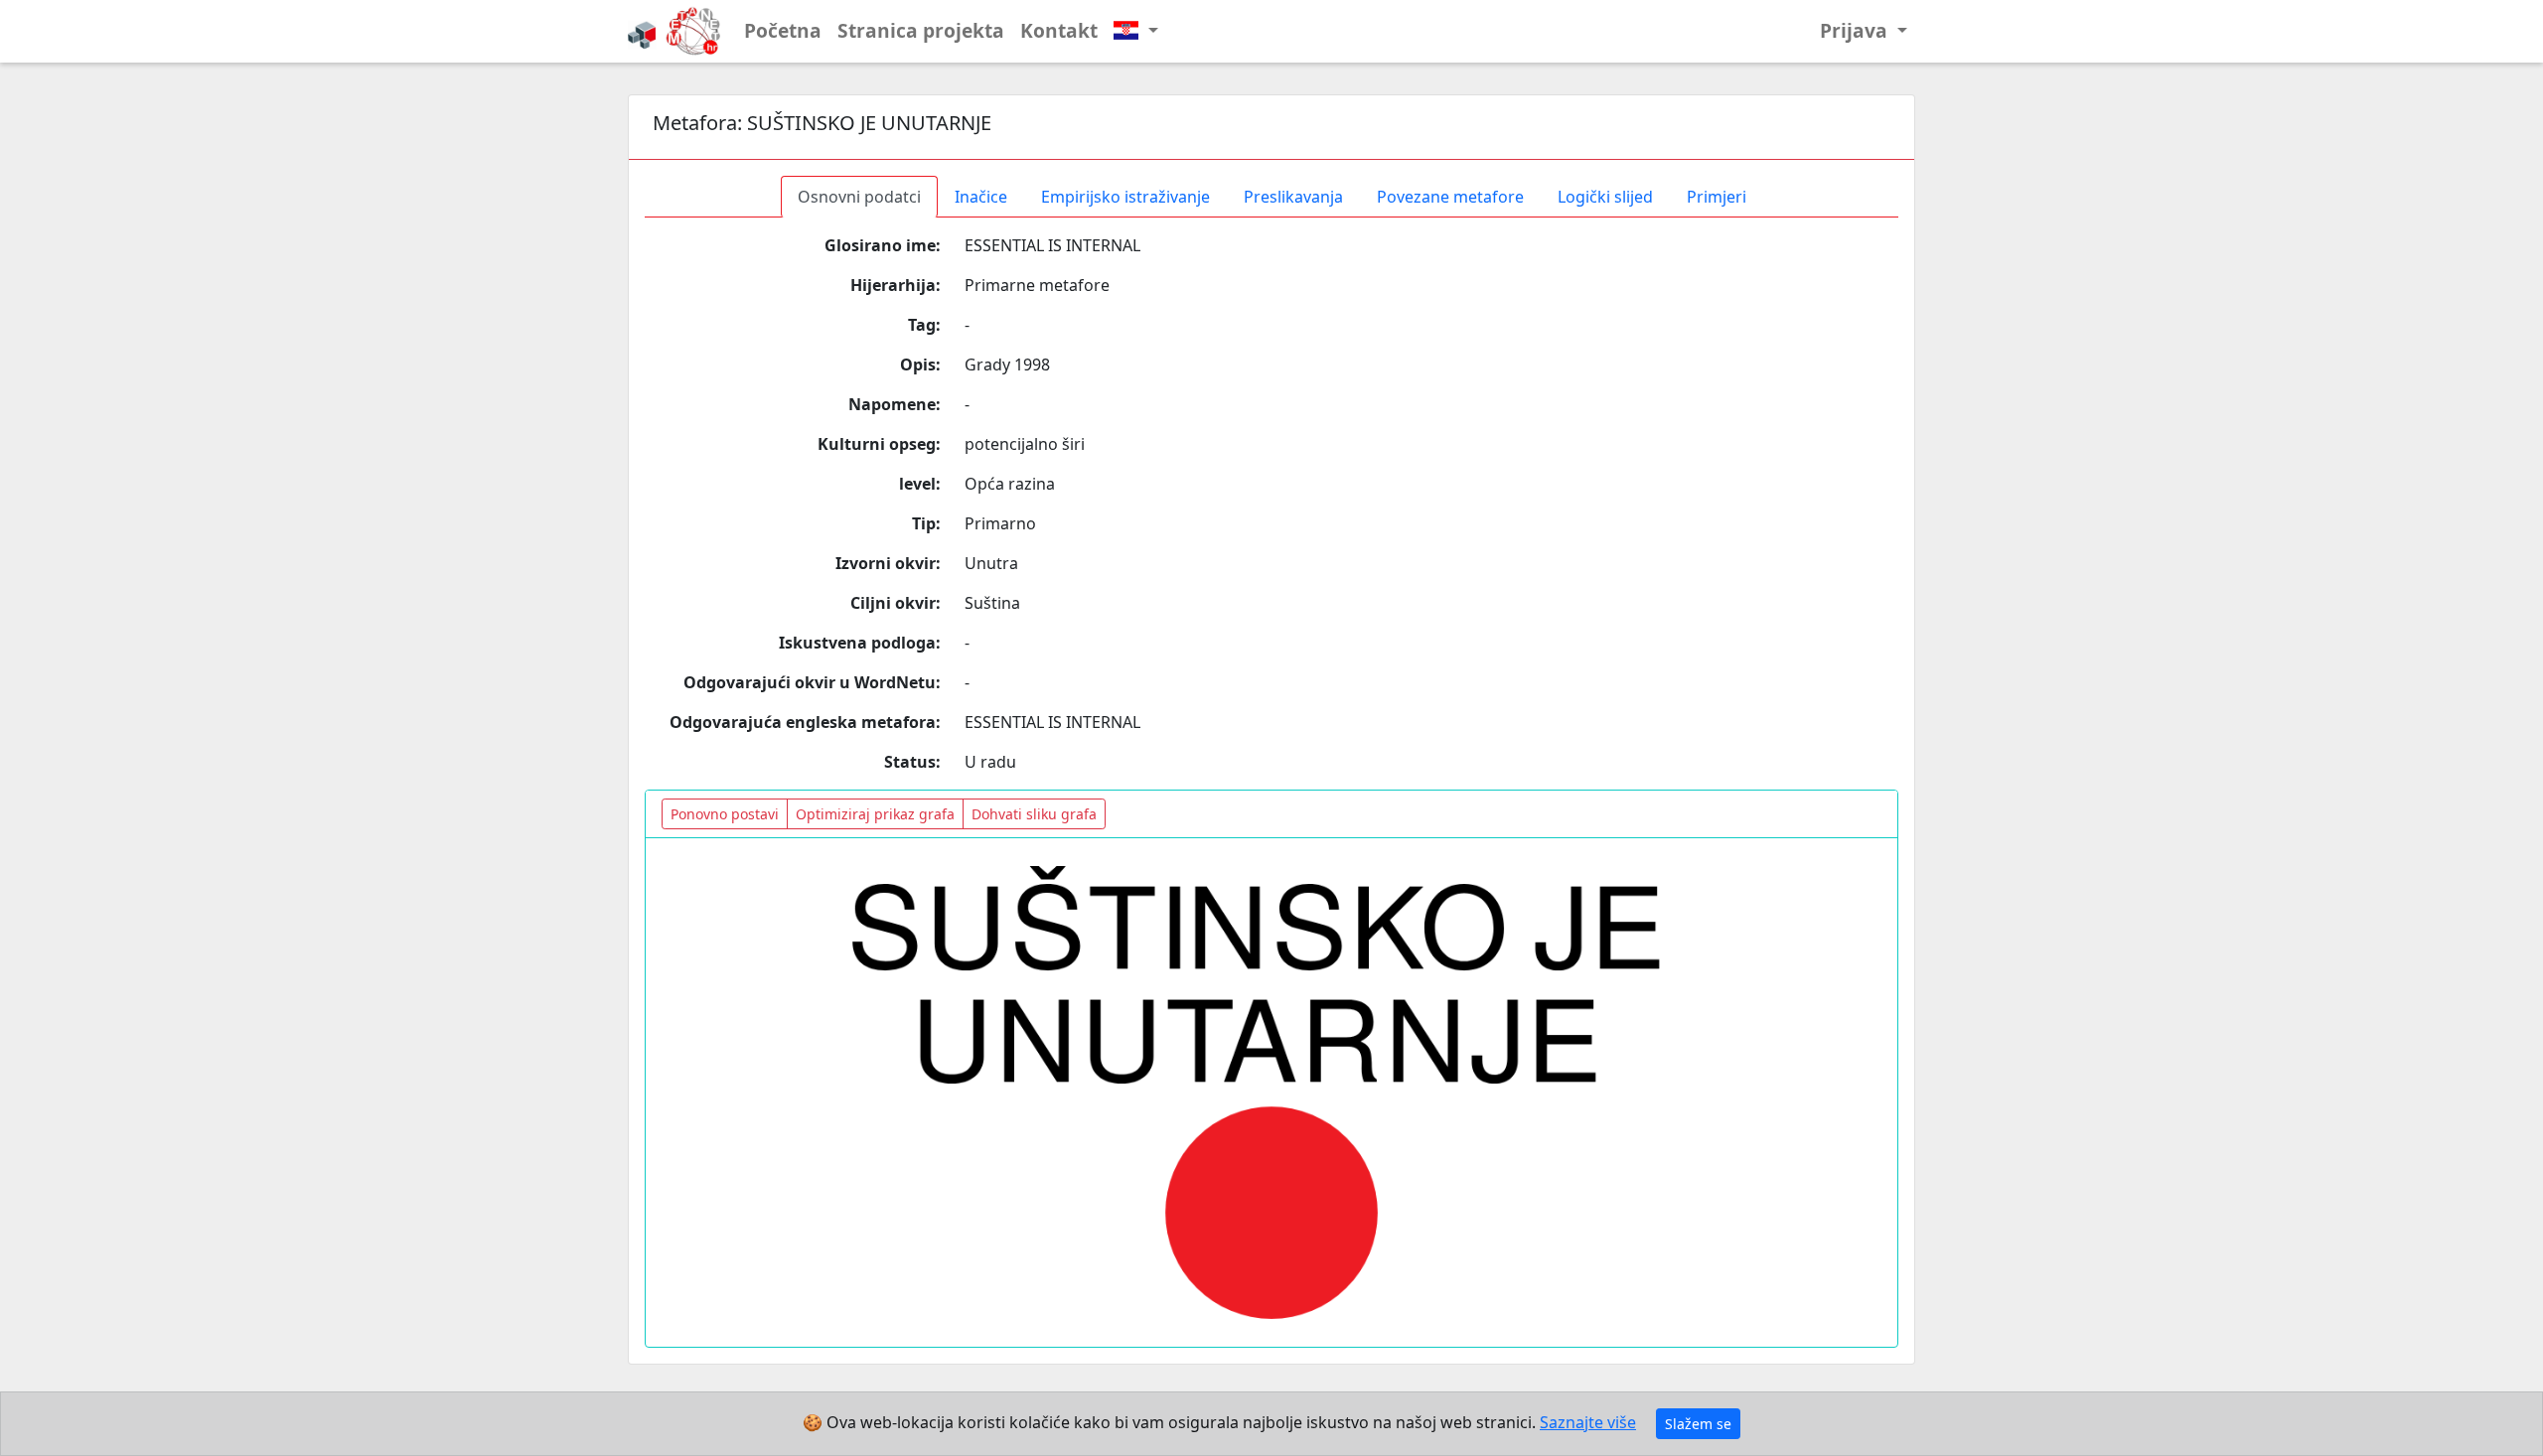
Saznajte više (1588, 1422)
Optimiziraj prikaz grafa (875, 814)
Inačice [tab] (981, 197)
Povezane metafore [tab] (1450, 197)
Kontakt (1059, 30)
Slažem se (1698, 1424)
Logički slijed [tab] (1605, 197)
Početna (783, 30)
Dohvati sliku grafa (1034, 814)
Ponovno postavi (725, 814)
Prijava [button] (1856, 30)
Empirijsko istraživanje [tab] (1125, 197)
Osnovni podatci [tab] (859, 197)
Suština (992, 603)
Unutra (991, 563)
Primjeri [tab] (1717, 197)
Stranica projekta (921, 30)
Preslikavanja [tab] (1293, 197)
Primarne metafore (1037, 285)
